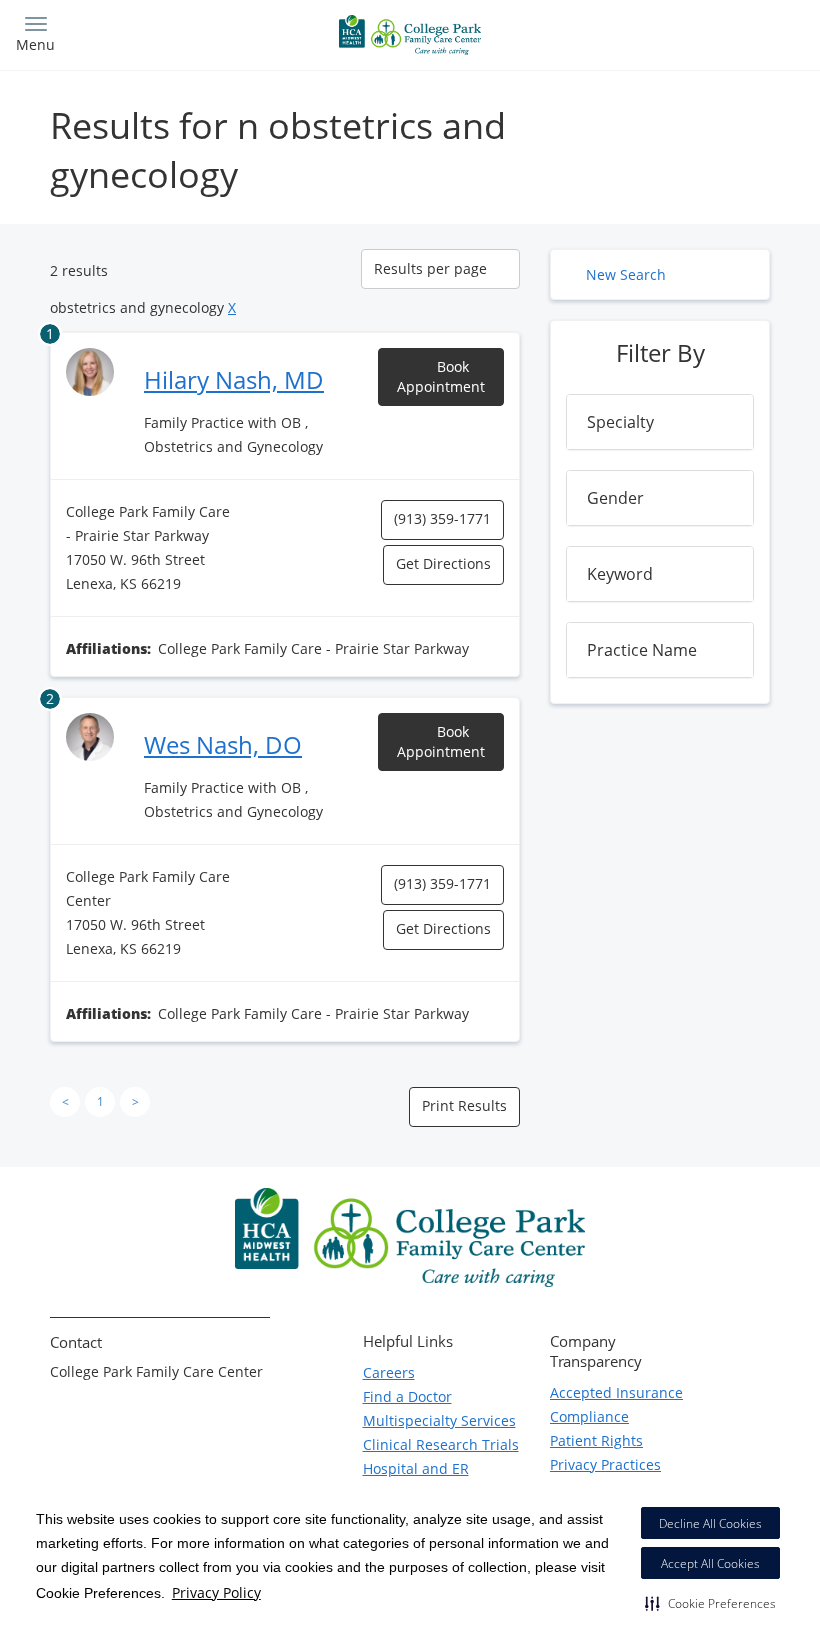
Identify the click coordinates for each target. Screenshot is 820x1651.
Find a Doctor (407, 1396)
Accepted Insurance (616, 1392)
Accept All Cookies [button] (710, 1563)
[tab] (660, 422)
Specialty (620, 422)
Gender (615, 498)
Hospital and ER (416, 1468)
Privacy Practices (605, 1464)
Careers (389, 1372)
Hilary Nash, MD (234, 379)
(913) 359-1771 (442, 518)
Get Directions (443, 563)
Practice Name (642, 650)
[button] (710, 1603)
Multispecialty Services (439, 1420)
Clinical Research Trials (441, 1444)
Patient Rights (596, 1440)
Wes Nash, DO (223, 744)
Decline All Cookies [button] (710, 1523)
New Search (626, 274)
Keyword (620, 574)
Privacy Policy (216, 1592)
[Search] (707, 32)
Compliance (589, 1416)
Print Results (464, 1105)
